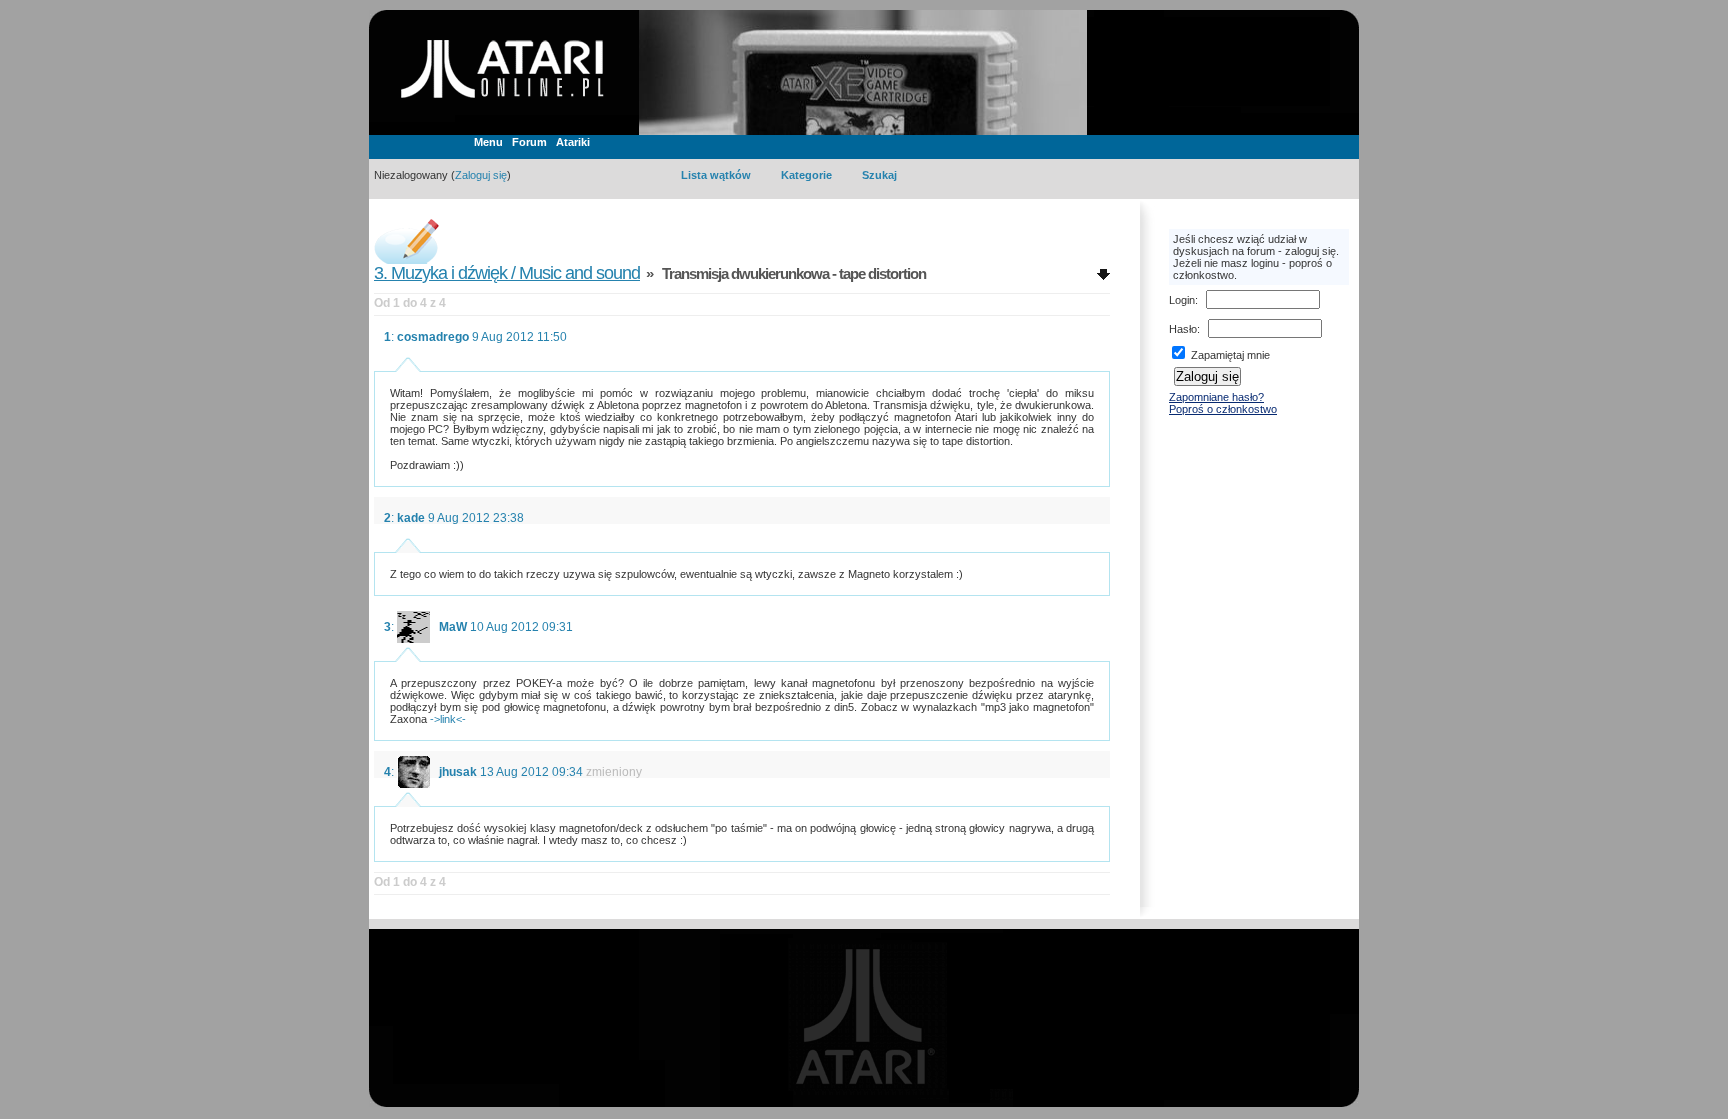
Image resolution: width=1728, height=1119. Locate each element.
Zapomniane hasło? (1216, 397)
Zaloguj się (481, 175)
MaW (453, 627)
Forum (529, 142)
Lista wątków (716, 175)
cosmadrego (433, 337)
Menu (488, 142)
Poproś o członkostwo (1223, 409)
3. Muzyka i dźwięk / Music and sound (507, 273)
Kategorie (806, 175)
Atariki (573, 142)
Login (1182, 300)
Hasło (1183, 329)
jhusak (458, 772)
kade (411, 518)
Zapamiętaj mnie (1229, 355)
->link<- (448, 719)
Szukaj (879, 175)
